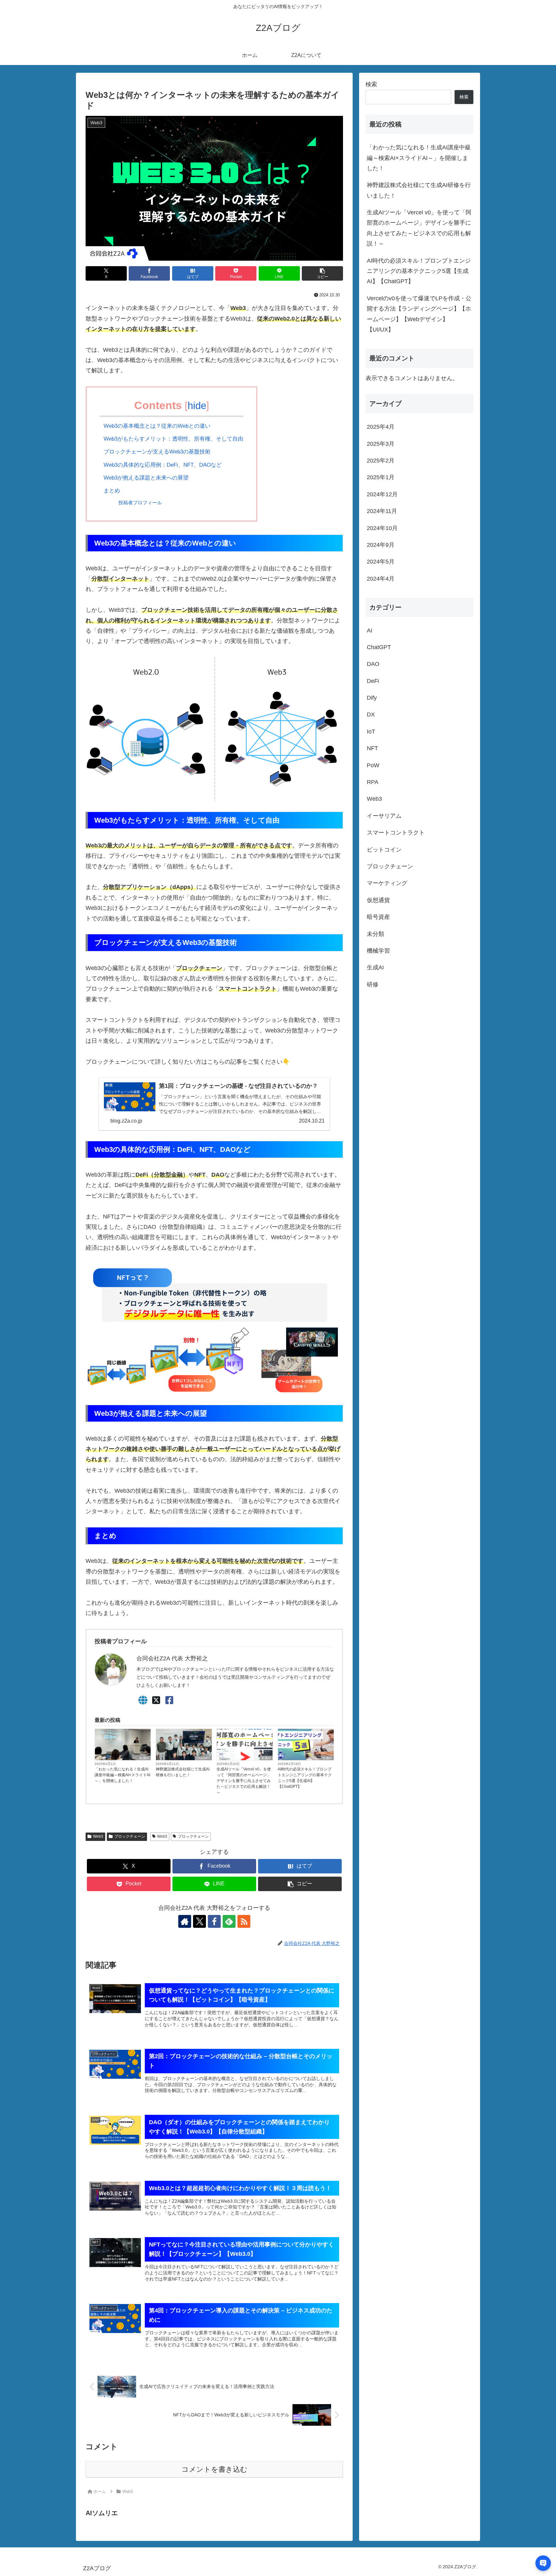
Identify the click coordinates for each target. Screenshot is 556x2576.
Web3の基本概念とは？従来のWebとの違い (157, 426)
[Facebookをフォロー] (214, 1921)
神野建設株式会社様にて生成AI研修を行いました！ (183, 1772)
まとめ (112, 491)
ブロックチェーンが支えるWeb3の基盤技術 (157, 452)
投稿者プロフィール (140, 503)
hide (197, 406)
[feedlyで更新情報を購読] (229, 1921)
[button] (322, 273)
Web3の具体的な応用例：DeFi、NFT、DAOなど (163, 465)
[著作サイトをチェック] (185, 1921)
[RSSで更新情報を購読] (244, 1921)
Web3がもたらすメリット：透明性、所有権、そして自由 (173, 439)
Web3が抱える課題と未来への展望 (146, 478)
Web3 (98, 1836)
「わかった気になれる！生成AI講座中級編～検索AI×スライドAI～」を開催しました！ (122, 1775)
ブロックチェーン (130, 1836)
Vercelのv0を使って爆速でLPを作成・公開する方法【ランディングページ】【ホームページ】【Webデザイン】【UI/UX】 (419, 314)
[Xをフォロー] (199, 1921)
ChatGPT (203, 1758)
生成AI (144, 1758)
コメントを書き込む (214, 2469)
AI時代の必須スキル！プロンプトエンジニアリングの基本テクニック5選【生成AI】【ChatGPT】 (305, 1778)
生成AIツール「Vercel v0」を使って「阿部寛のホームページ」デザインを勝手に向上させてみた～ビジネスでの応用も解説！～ (244, 1781)
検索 (371, 84)
